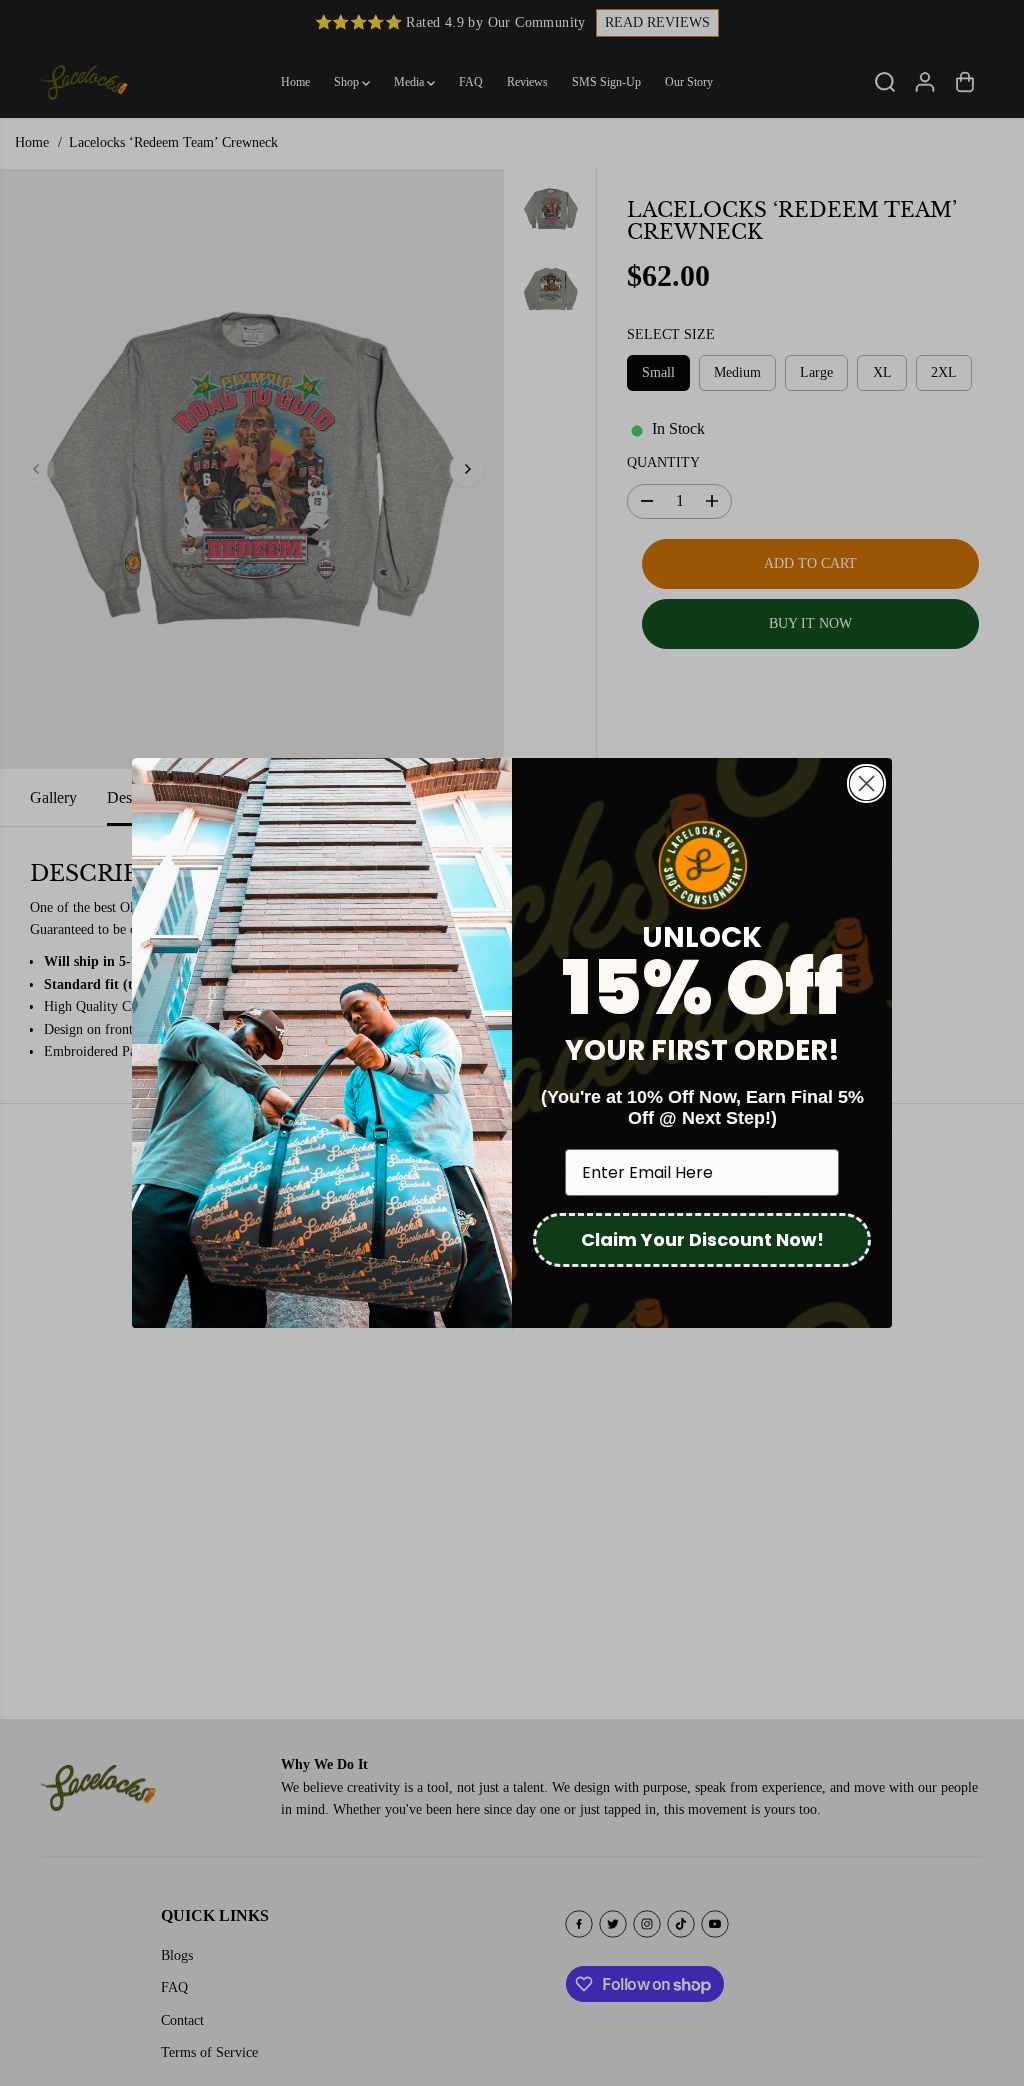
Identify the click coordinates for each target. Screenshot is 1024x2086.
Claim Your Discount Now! (702, 1239)
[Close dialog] (866, 783)
